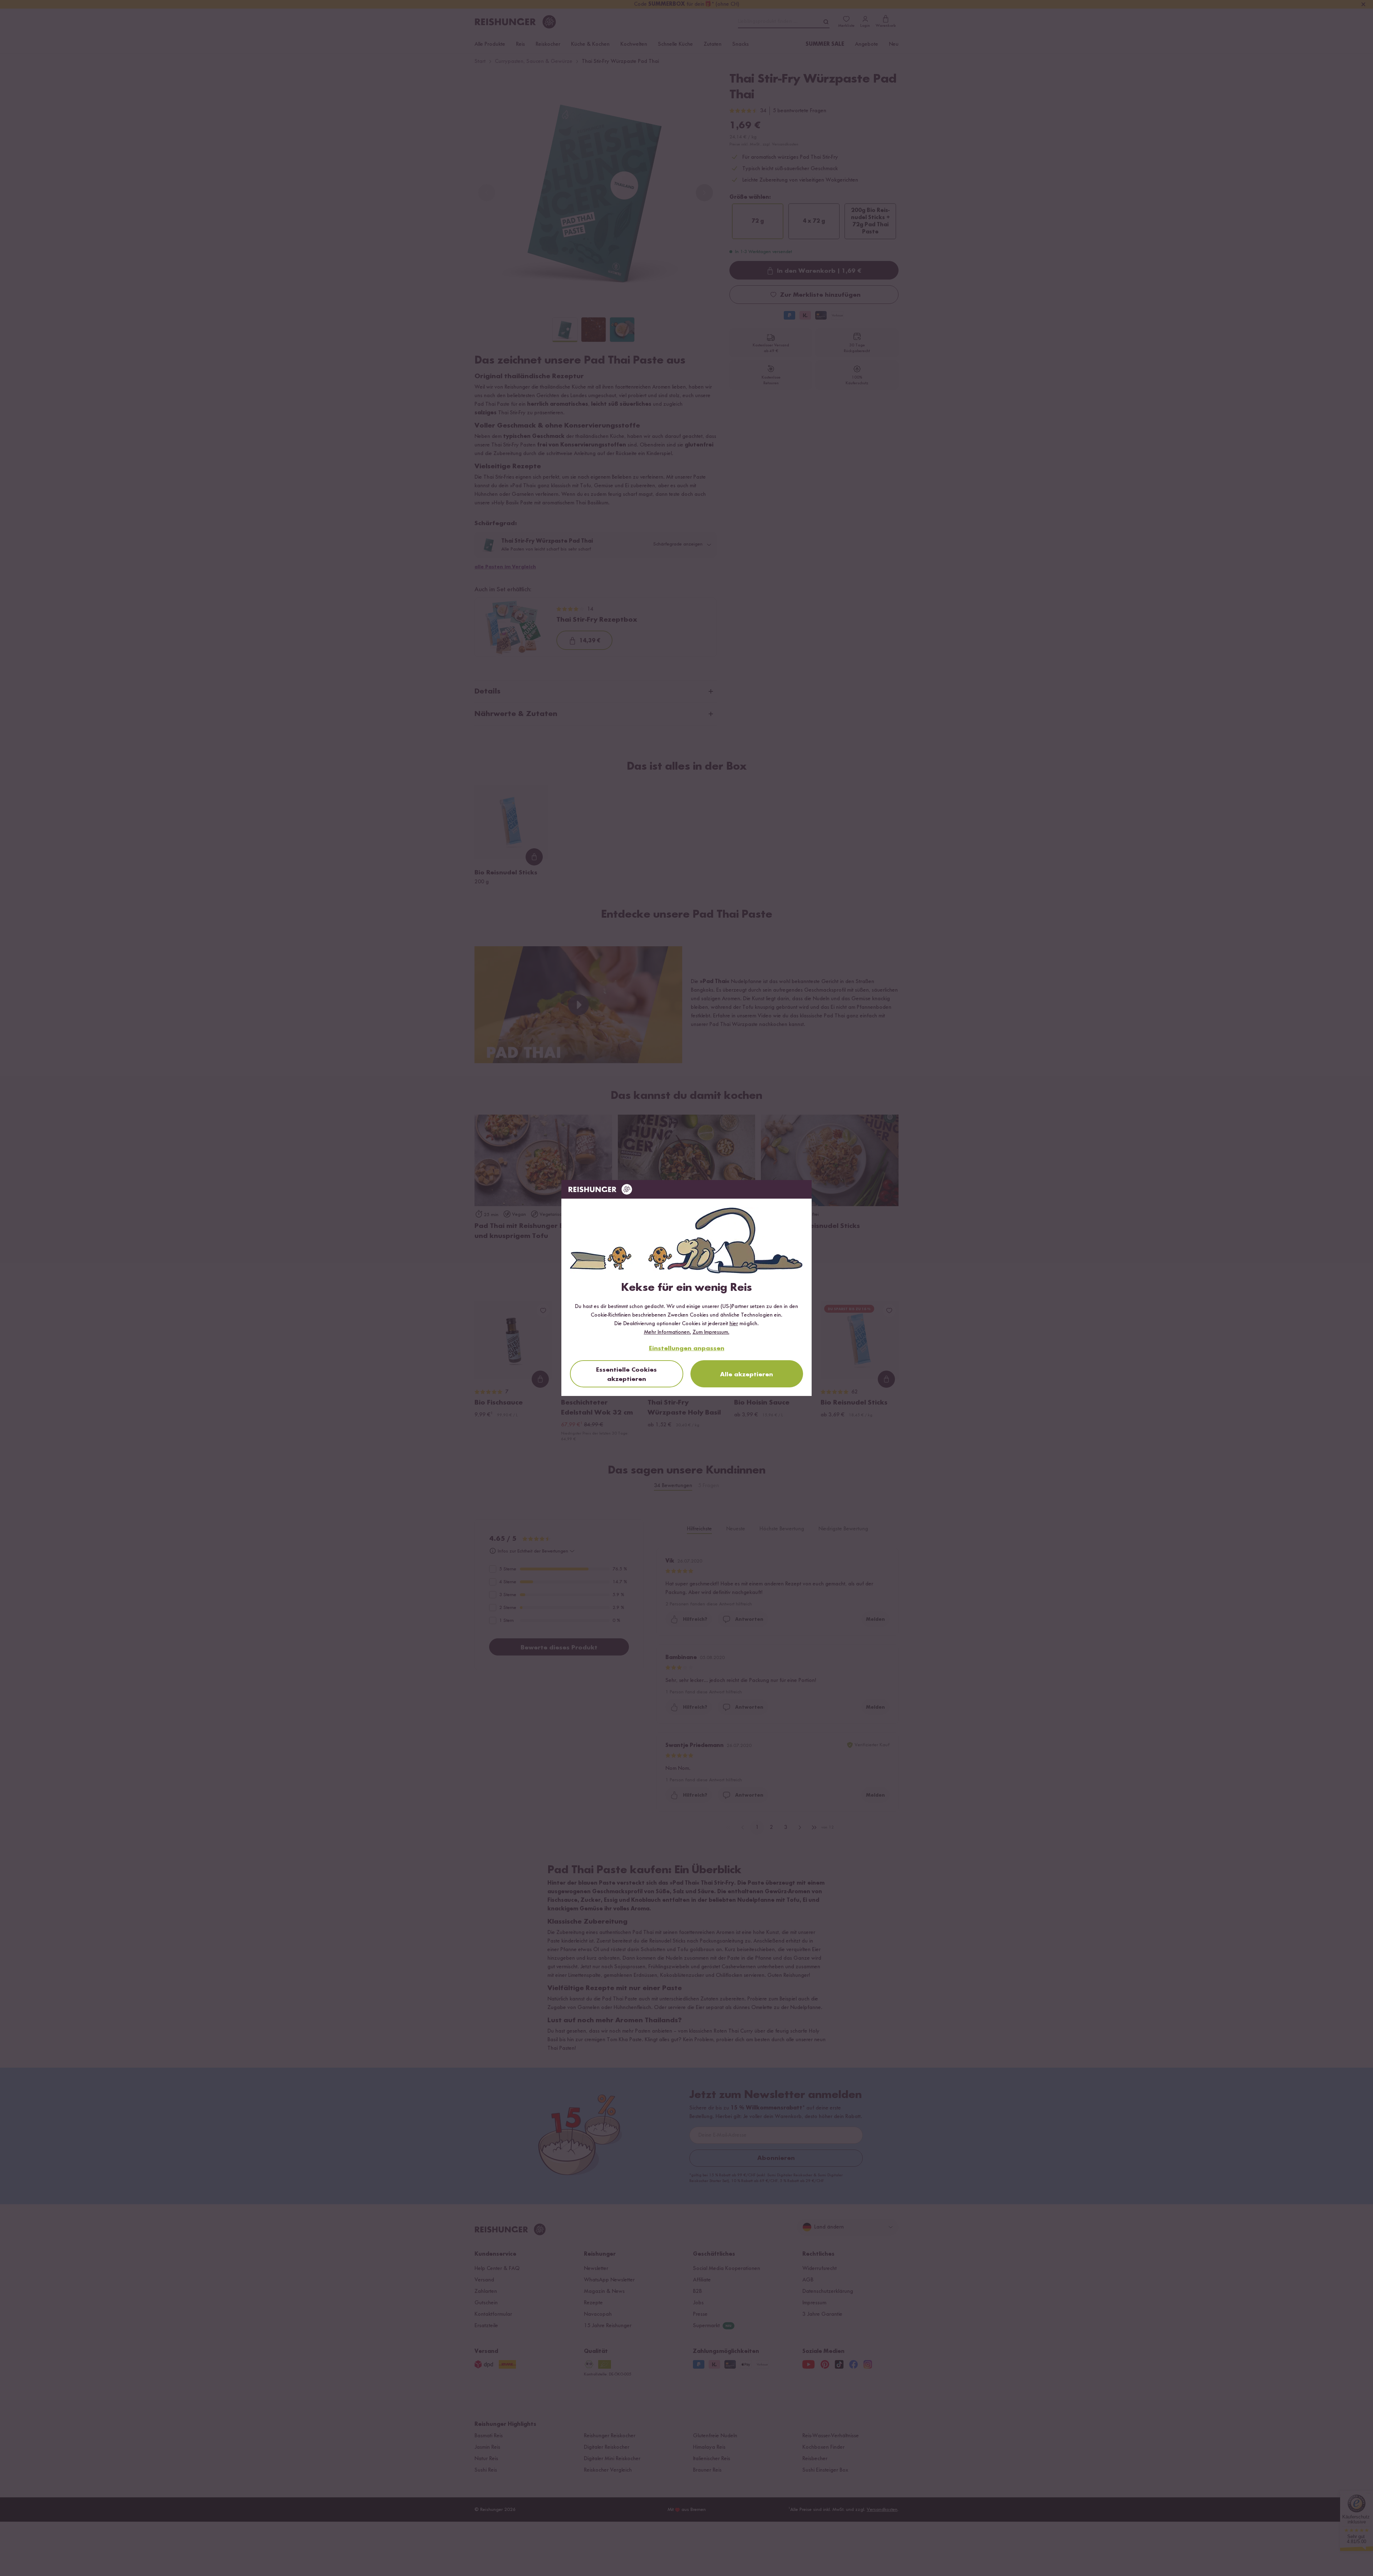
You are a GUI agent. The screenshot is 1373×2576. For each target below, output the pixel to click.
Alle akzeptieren (747, 1375)
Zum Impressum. (711, 1332)
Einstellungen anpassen (687, 1348)
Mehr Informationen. (668, 1332)
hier (734, 1324)
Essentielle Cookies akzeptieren (626, 1375)
